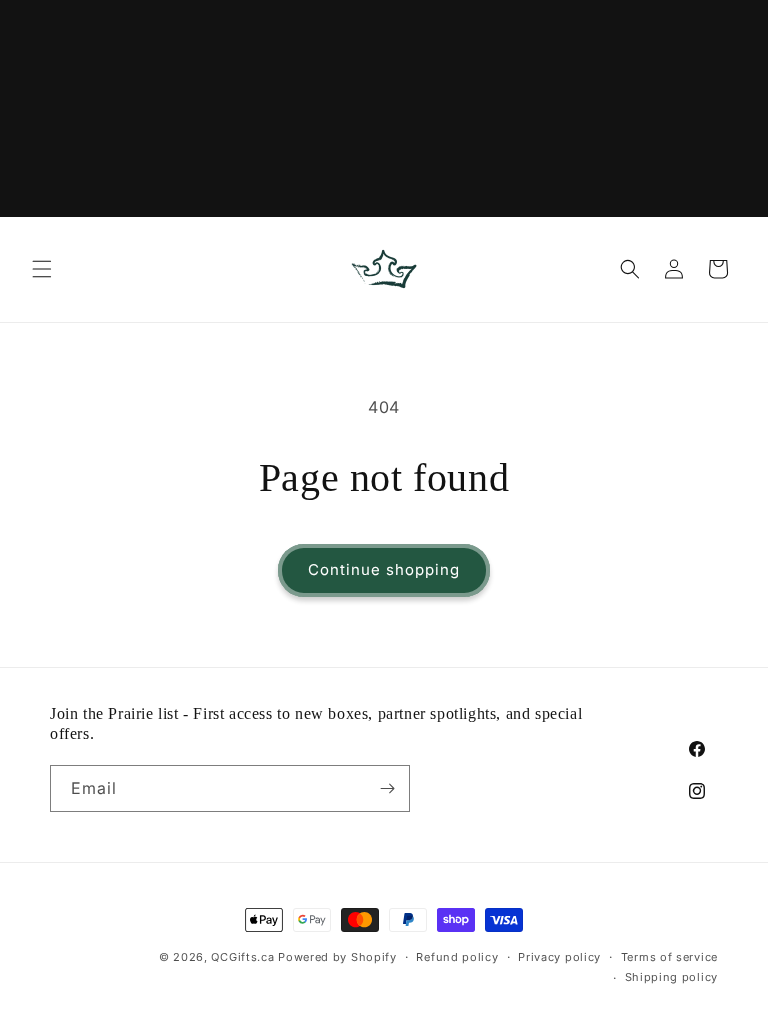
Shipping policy (672, 977)
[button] (42, 269)
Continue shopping (384, 569)
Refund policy (457, 957)
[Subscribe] (387, 788)
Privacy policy (559, 957)
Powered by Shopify (337, 957)
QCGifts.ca (242, 957)
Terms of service (669, 957)
